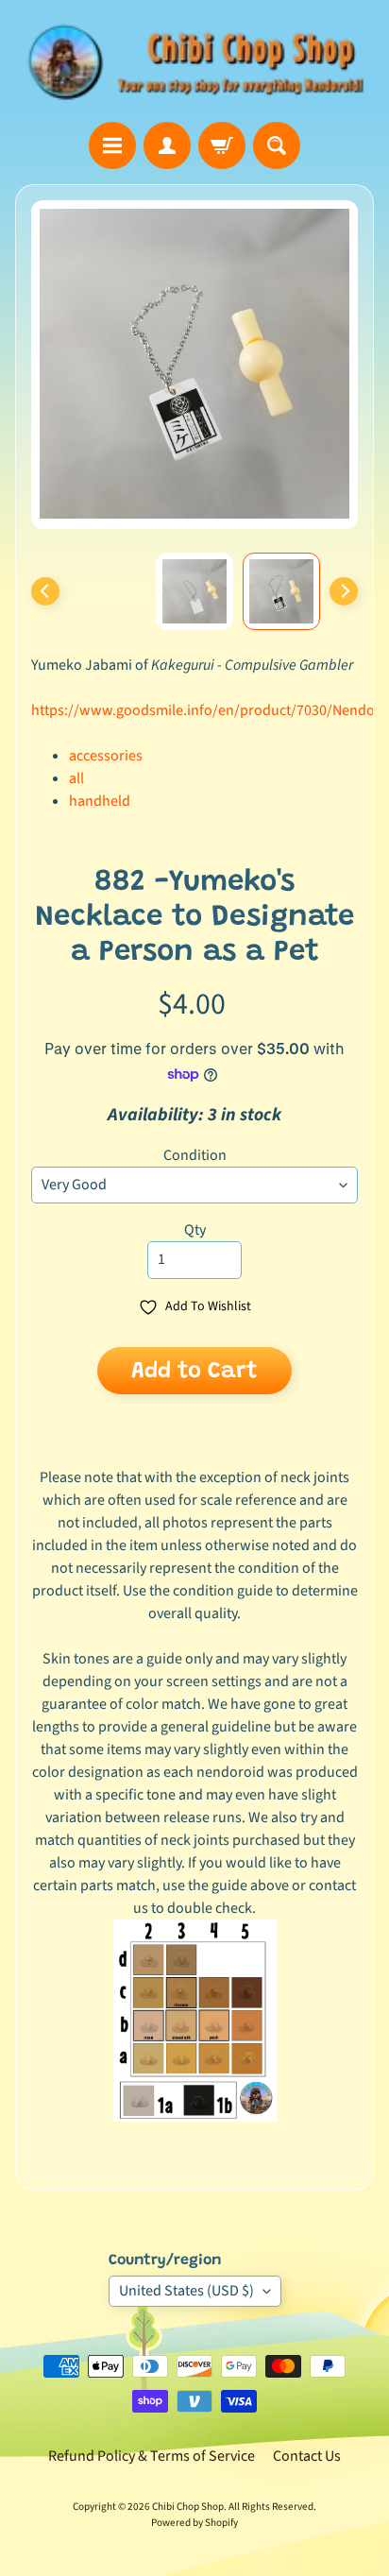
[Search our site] (277, 145)
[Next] (344, 591)
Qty (195, 1230)
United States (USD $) (186, 2291)
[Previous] (45, 591)
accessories (106, 756)
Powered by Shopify (194, 2523)
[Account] (167, 145)
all (76, 778)
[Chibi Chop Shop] (194, 61)
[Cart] (222, 145)
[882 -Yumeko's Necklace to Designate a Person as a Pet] (281, 591)
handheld (100, 801)
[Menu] (112, 145)
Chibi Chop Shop (188, 2507)
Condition (195, 1155)
